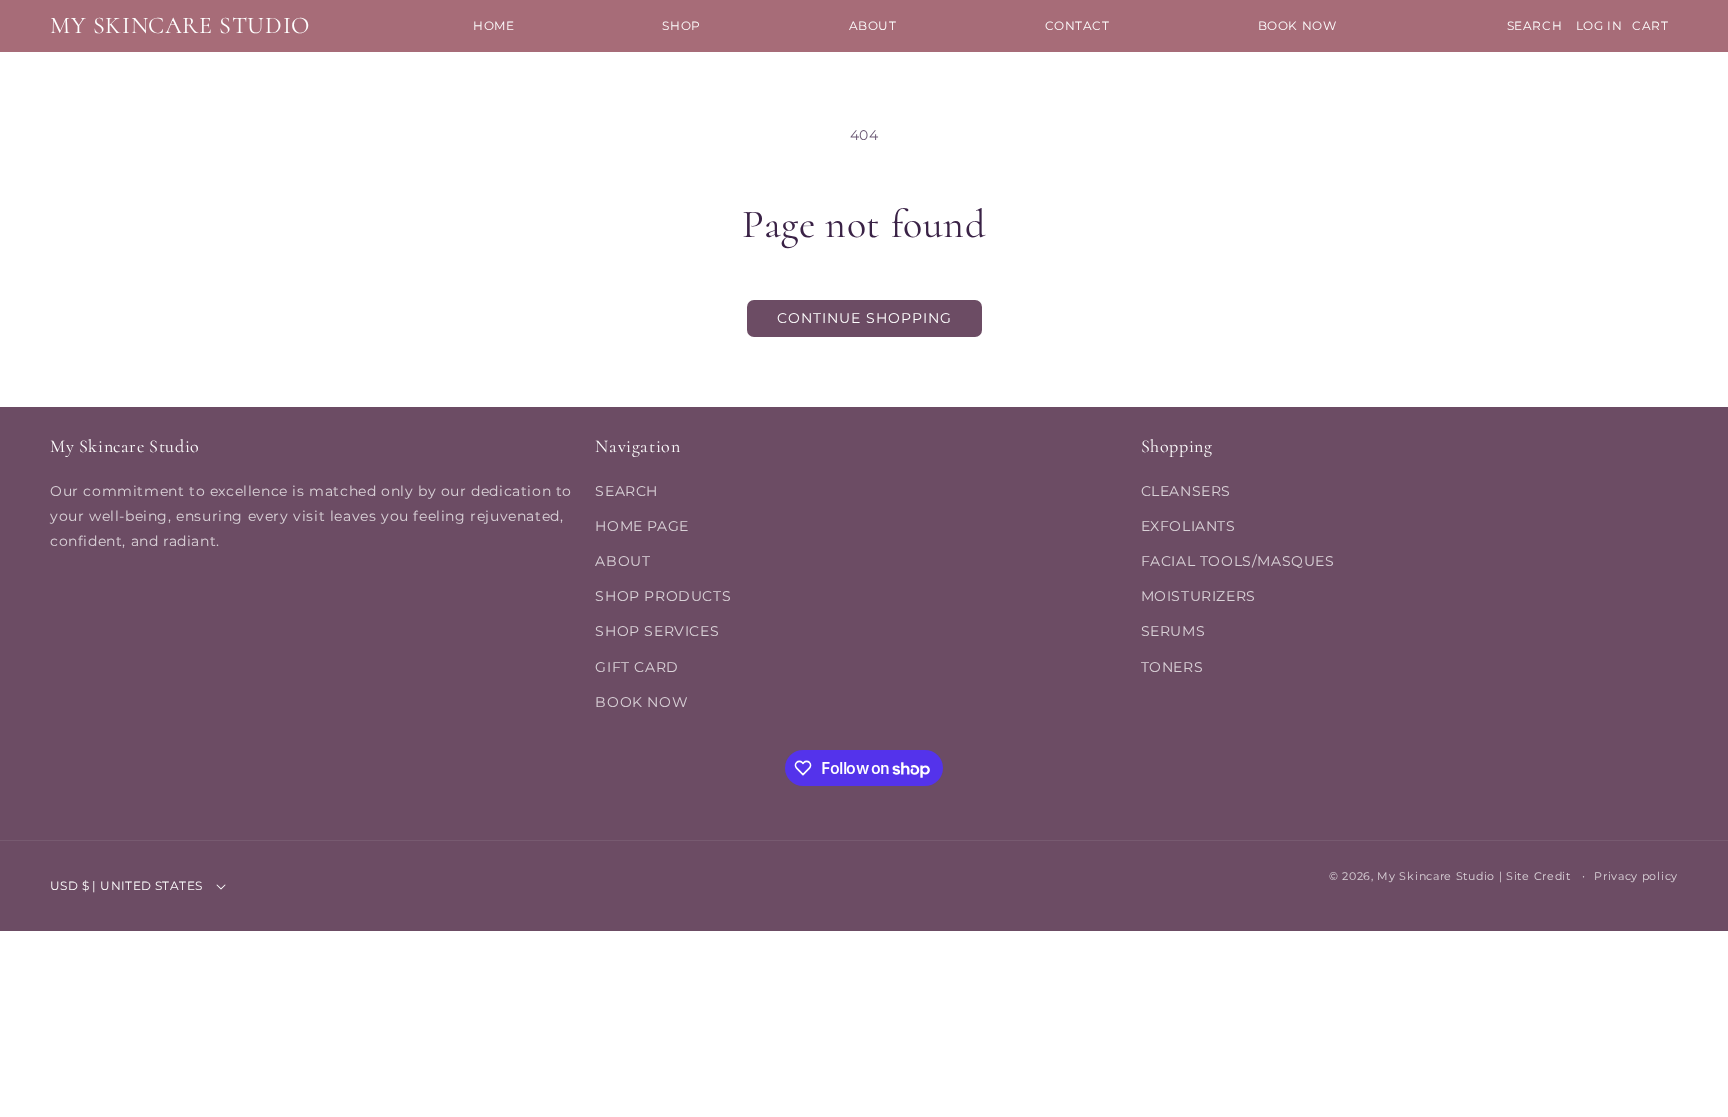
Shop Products (663, 596)
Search (626, 491)
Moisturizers (1198, 596)
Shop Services (657, 631)
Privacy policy (1636, 876)
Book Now (641, 702)
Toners (1172, 667)
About (622, 561)
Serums (1173, 631)
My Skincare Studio (1436, 876)
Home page (641, 526)
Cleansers (1186, 491)
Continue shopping (864, 318)
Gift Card (636, 667)
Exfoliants (1188, 526)
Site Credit (1538, 876)
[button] (681, 26)
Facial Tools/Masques (1238, 561)
